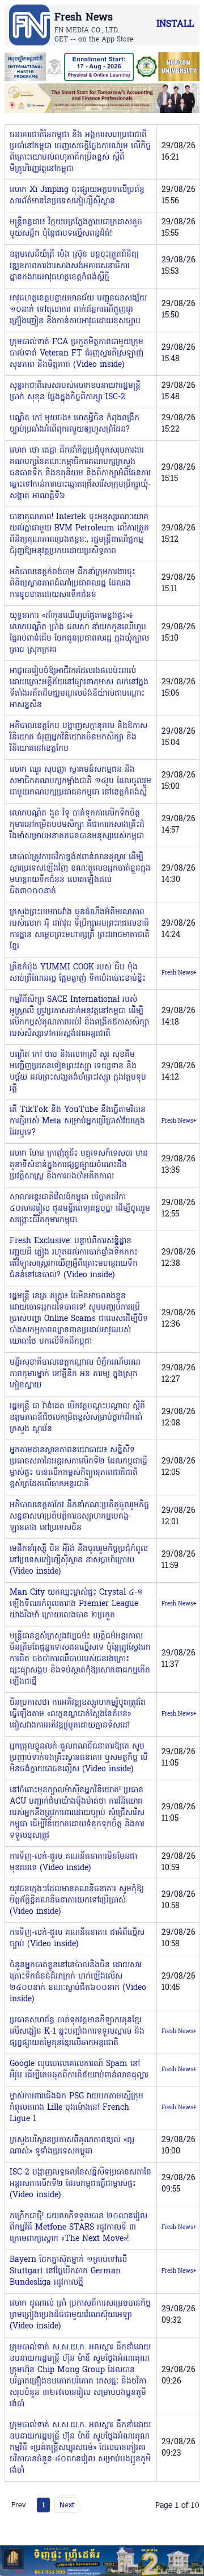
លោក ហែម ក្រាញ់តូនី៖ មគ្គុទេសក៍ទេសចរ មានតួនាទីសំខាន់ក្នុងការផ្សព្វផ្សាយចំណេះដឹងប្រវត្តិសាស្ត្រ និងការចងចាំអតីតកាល (79, 1165)
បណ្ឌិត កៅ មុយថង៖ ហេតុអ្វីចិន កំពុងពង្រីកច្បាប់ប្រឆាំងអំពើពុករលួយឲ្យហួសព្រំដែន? (75, 424)
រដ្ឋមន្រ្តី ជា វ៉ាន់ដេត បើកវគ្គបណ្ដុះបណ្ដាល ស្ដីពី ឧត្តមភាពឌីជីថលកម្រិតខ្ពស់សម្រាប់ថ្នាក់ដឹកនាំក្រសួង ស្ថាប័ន (77, 1418)
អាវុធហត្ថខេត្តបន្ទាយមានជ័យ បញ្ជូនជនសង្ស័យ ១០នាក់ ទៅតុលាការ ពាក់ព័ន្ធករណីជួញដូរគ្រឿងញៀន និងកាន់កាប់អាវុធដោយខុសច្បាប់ (78, 310)
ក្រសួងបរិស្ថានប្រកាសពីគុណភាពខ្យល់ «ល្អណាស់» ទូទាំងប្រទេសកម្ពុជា (72, 2146)
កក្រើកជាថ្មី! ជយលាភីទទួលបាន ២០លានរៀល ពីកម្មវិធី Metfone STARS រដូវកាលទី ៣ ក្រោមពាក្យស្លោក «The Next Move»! (78, 2228)
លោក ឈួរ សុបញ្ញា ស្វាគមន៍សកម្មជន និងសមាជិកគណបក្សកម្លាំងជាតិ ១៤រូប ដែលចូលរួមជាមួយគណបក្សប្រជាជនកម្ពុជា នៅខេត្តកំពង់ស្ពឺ (80, 781)
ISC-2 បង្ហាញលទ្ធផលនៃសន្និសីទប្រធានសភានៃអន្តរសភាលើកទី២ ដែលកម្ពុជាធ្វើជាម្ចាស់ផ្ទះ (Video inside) (80, 2184)
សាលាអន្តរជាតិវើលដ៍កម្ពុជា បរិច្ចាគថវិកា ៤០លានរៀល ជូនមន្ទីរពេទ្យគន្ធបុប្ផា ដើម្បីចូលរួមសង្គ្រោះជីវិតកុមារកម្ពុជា (80, 1209)
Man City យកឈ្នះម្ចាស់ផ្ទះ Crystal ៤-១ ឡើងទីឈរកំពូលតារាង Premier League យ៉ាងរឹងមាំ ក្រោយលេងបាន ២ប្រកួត (76, 1604)
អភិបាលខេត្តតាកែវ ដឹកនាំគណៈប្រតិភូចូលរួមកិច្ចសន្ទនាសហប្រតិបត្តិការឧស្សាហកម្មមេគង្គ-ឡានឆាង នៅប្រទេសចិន (79, 1517)
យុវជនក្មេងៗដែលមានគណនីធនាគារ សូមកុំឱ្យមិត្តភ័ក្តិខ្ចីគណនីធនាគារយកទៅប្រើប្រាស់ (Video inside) (77, 1900)
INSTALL (175, 24)
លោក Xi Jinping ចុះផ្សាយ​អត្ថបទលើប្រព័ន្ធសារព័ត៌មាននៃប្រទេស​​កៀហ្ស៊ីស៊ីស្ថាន (77, 196)
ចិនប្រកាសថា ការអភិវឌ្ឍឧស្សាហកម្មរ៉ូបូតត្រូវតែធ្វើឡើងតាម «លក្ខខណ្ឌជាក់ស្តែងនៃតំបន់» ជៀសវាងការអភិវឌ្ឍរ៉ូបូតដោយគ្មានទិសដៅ (78, 1714)
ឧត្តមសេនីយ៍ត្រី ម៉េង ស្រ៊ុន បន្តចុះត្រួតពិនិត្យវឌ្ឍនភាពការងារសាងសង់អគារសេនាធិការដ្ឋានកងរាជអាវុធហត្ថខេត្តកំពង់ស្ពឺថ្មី (74, 266)
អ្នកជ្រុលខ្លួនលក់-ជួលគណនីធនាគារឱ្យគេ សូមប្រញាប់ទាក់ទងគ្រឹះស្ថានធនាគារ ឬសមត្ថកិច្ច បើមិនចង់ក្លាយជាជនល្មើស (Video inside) (79, 1758)
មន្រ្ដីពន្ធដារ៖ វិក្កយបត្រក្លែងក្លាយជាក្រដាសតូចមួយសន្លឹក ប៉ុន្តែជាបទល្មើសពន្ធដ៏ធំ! (76, 228)
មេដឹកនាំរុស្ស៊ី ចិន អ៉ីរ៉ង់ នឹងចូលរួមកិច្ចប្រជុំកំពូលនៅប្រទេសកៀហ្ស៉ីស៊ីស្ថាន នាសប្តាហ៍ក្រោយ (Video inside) (79, 1560)
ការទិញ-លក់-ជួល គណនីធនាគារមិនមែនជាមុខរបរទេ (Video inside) (73, 1862)
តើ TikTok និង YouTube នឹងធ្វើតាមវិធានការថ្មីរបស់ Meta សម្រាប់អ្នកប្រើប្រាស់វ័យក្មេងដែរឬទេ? (78, 1121)
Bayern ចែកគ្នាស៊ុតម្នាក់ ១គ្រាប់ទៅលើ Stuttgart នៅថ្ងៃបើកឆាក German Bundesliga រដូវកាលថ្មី (68, 2271)
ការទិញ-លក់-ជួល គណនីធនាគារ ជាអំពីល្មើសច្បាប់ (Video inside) (77, 1939)
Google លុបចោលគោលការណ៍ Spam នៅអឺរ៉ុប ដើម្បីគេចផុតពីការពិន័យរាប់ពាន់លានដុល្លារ (79, 2070)
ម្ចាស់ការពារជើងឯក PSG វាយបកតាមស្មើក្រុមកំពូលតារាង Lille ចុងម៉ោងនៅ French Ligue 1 (76, 2108)
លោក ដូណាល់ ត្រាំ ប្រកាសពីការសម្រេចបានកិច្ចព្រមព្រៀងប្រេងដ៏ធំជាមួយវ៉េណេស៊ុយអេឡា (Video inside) (80, 2315)
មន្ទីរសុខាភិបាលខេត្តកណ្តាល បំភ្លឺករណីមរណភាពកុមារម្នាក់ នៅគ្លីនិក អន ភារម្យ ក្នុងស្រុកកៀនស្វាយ (75, 1374)
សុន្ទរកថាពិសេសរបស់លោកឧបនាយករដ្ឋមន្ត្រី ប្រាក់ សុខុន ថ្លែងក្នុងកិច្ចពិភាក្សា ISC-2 (75, 392)
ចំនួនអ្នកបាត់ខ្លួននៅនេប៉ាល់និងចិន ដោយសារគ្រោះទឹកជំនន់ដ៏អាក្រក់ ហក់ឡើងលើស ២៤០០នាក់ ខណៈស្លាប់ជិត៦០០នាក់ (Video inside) (78, 1982)
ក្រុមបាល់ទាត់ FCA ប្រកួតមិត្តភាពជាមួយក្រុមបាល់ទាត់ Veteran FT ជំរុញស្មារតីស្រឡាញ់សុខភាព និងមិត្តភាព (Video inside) (76, 354)
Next (67, 2504)
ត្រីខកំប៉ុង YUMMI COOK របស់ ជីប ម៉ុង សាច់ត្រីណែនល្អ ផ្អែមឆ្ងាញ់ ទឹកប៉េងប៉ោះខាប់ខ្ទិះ (78, 973)
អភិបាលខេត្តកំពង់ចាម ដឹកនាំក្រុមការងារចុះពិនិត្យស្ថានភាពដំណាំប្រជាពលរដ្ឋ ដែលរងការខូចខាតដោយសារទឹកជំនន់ (73, 584)
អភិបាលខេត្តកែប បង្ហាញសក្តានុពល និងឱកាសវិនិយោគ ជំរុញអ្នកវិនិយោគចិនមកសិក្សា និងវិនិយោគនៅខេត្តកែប (78, 737)
